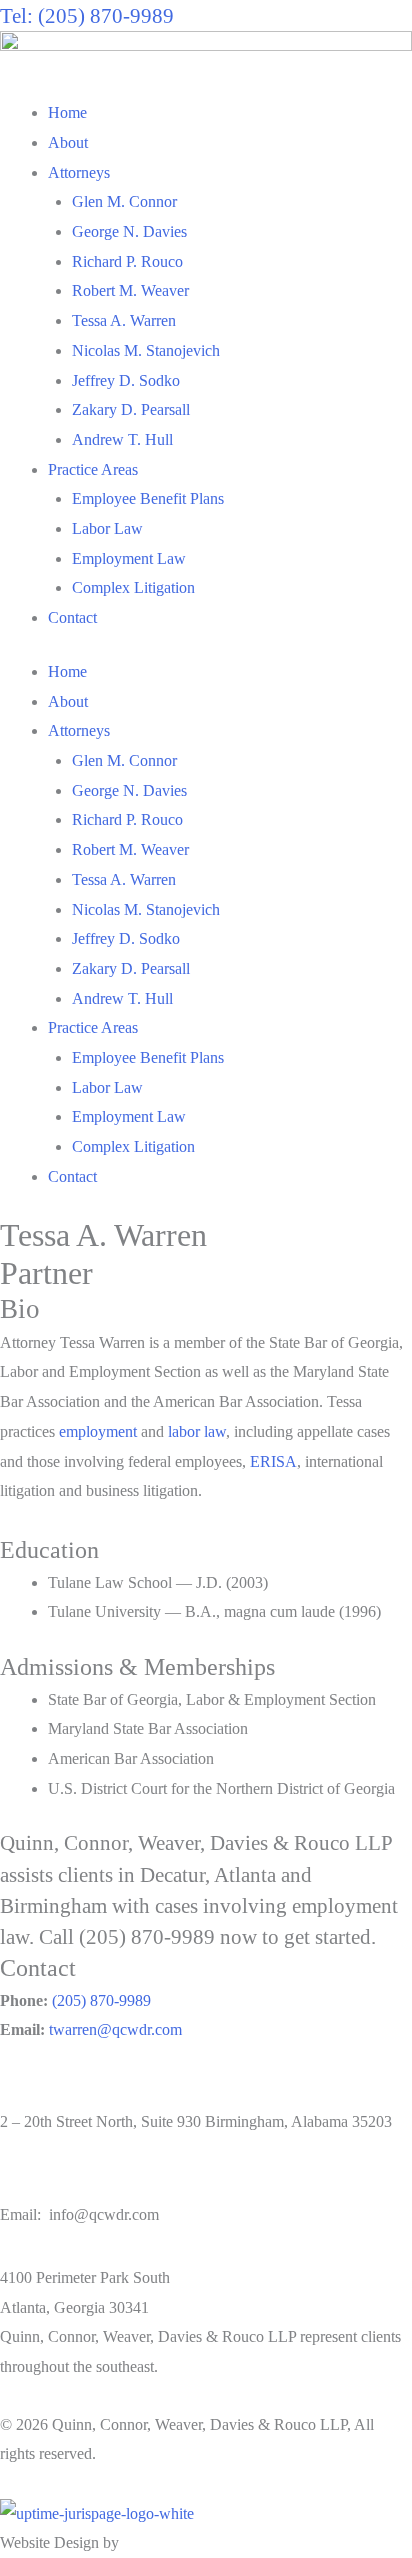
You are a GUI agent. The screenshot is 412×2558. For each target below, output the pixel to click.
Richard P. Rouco (127, 261)
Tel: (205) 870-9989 (87, 15)
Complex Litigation (133, 587)
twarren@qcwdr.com (115, 2029)
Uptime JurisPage (178, 2542)
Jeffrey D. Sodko (126, 380)
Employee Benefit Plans (148, 498)
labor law (197, 1431)
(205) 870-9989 (101, 2000)
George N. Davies (129, 231)
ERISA (273, 1461)
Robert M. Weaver (130, 290)
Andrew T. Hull (122, 439)
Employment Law (129, 558)
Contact (72, 617)
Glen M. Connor (124, 201)
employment (98, 1431)
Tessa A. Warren (124, 320)
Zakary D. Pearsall (131, 409)
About (68, 142)
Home (67, 112)
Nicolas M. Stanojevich (146, 350)
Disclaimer (134, 2453)
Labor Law (107, 528)
